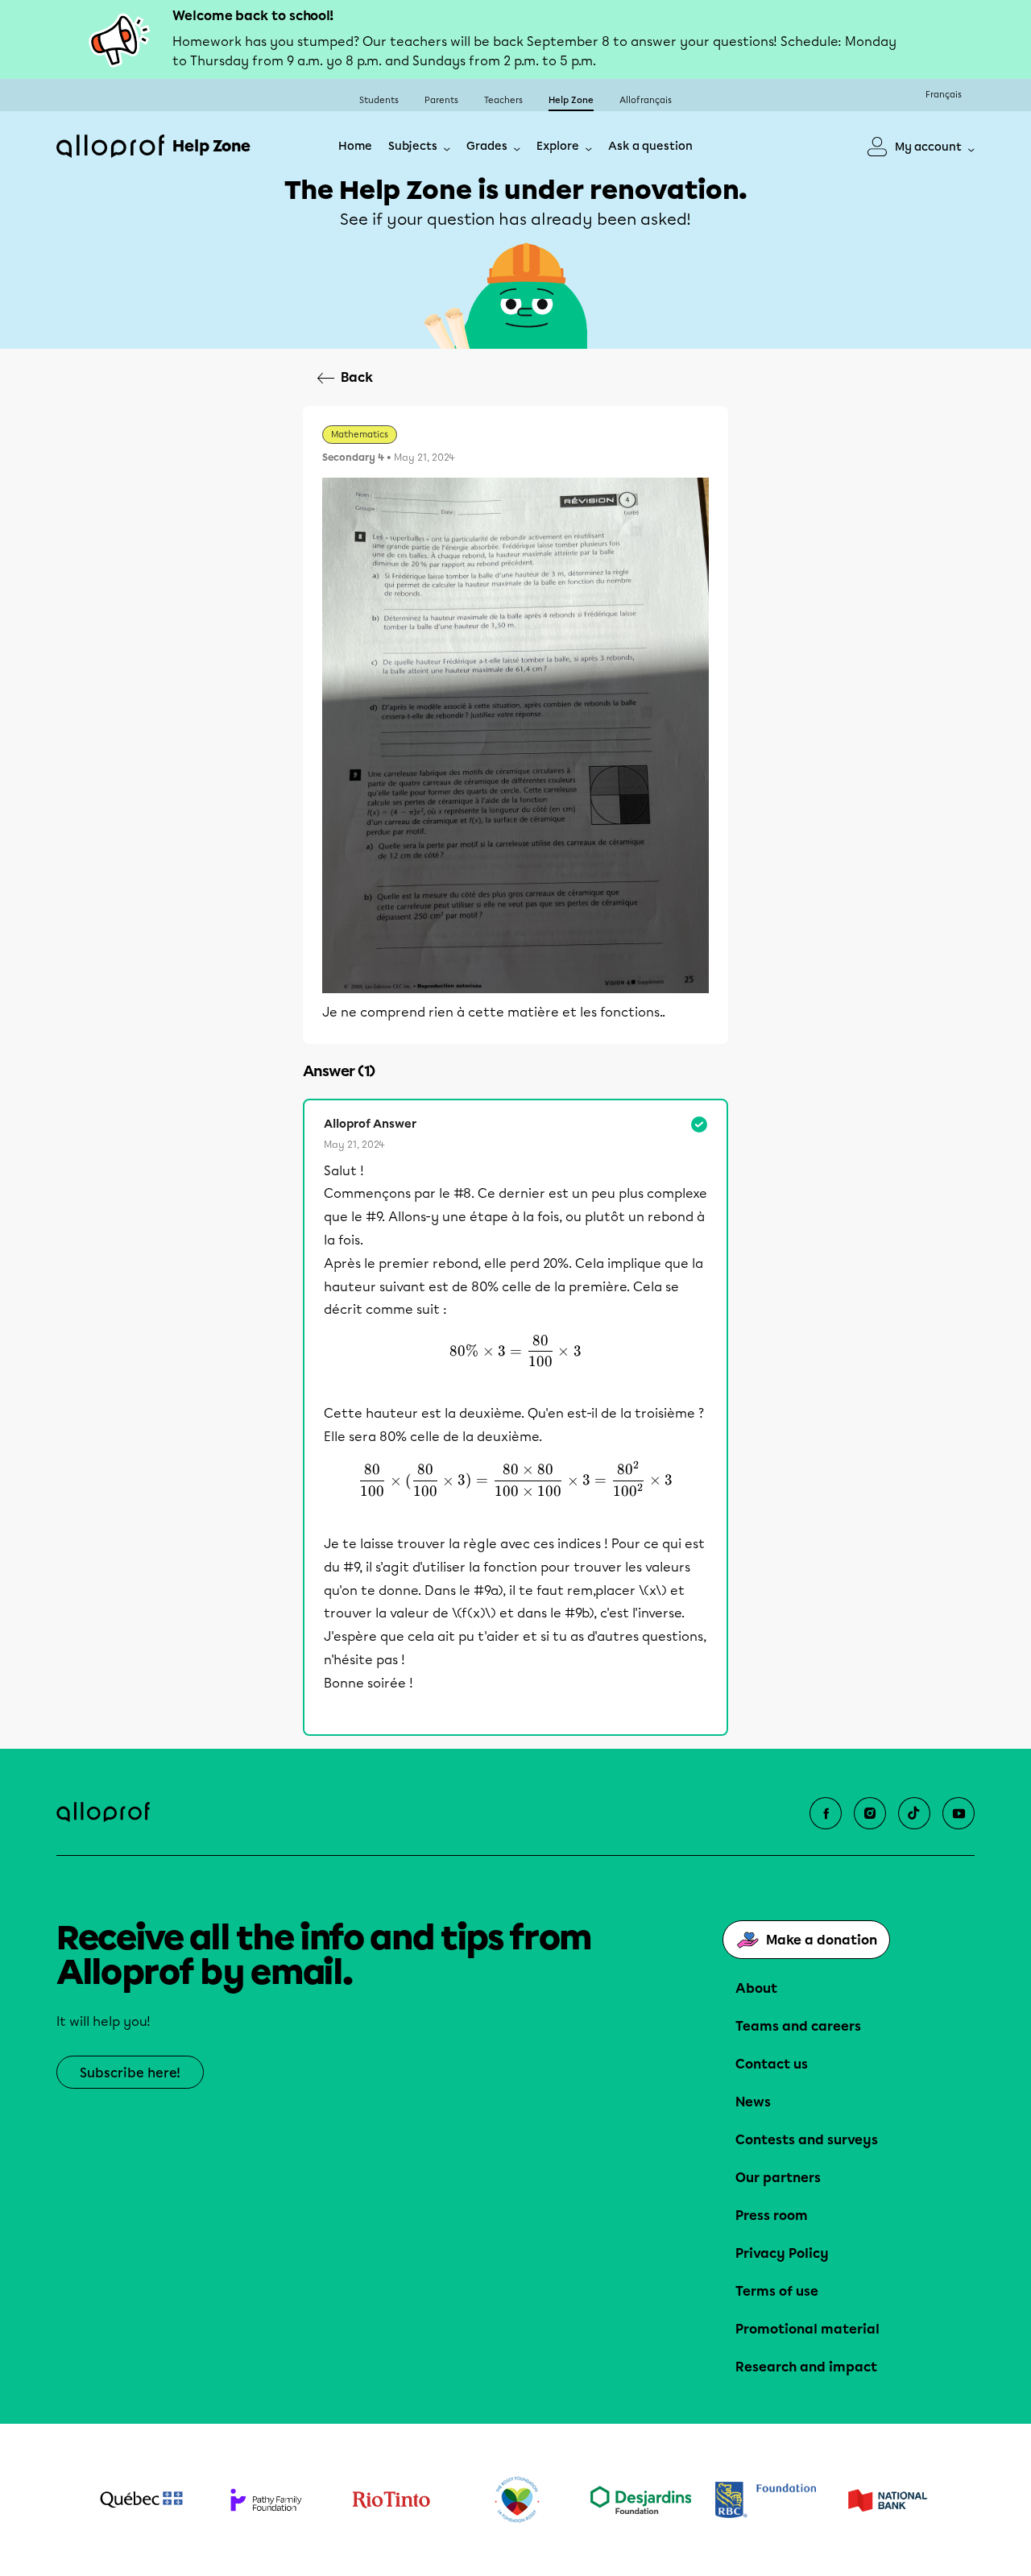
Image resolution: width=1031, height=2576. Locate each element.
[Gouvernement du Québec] (141, 2499)
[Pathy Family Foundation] (266, 2500)
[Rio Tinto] (391, 2500)
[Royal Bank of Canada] (766, 2500)
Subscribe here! (130, 2073)
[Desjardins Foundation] (641, 2500)
